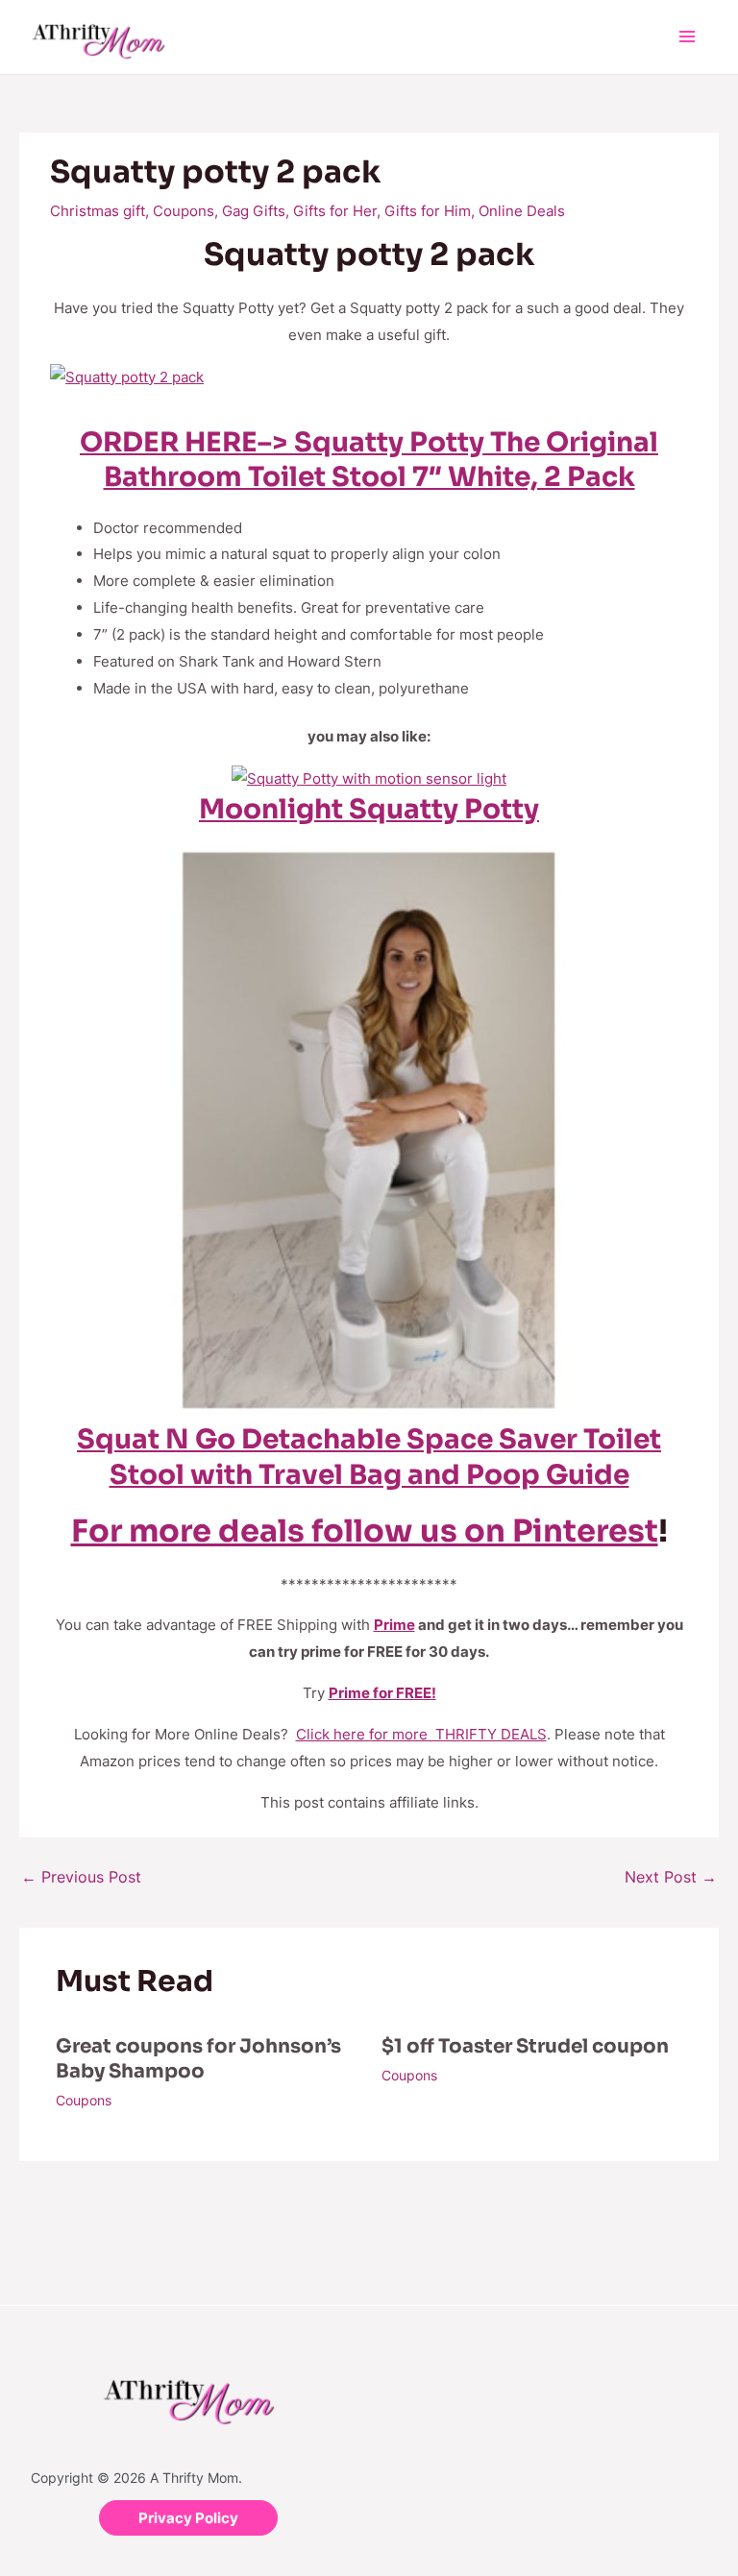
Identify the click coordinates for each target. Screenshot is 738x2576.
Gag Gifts (254, 211)
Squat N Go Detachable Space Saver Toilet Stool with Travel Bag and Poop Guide (369, 1457)
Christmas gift (98, 211)
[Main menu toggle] (688, 37)
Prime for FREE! (382, 1693)
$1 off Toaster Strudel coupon (525, 2046)
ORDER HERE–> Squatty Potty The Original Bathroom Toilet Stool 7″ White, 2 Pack (369, 460)
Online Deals (522, 211)
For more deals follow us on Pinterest (365, 1531)
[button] (188, 2518)
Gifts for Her (335, 211)
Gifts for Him (428, 211)
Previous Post (81, 1877)
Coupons (184, 211)
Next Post (671, 1877)
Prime (394, 1625)
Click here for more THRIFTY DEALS (421, 1734)
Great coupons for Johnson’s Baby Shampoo (198, 2059)
